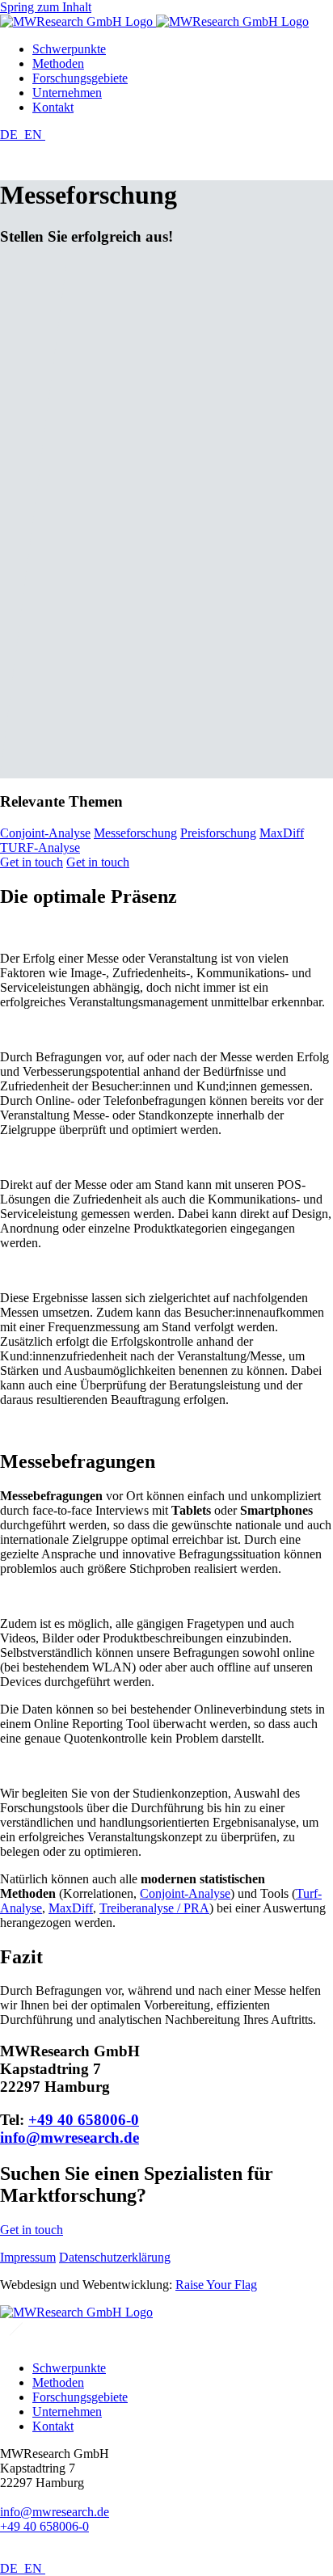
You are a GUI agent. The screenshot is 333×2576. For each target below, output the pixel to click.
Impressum (28, 2257)
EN (35, 135)
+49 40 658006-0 (84, 2120)
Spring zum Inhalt (46, 7)
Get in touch (32, 862)
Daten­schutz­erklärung (115, 2257)
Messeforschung (135, 833)
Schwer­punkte (69, 49)
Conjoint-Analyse (45, 833)
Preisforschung (218, 833)
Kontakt (53, 107)
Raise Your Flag (216, 2285)
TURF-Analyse (40, 847)
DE (11, 135)
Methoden (58, 63)
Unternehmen (67, 93)
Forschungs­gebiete (80, 78)
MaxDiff (282, 833)
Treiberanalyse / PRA (154, 1908)
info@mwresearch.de (70, 2138)
